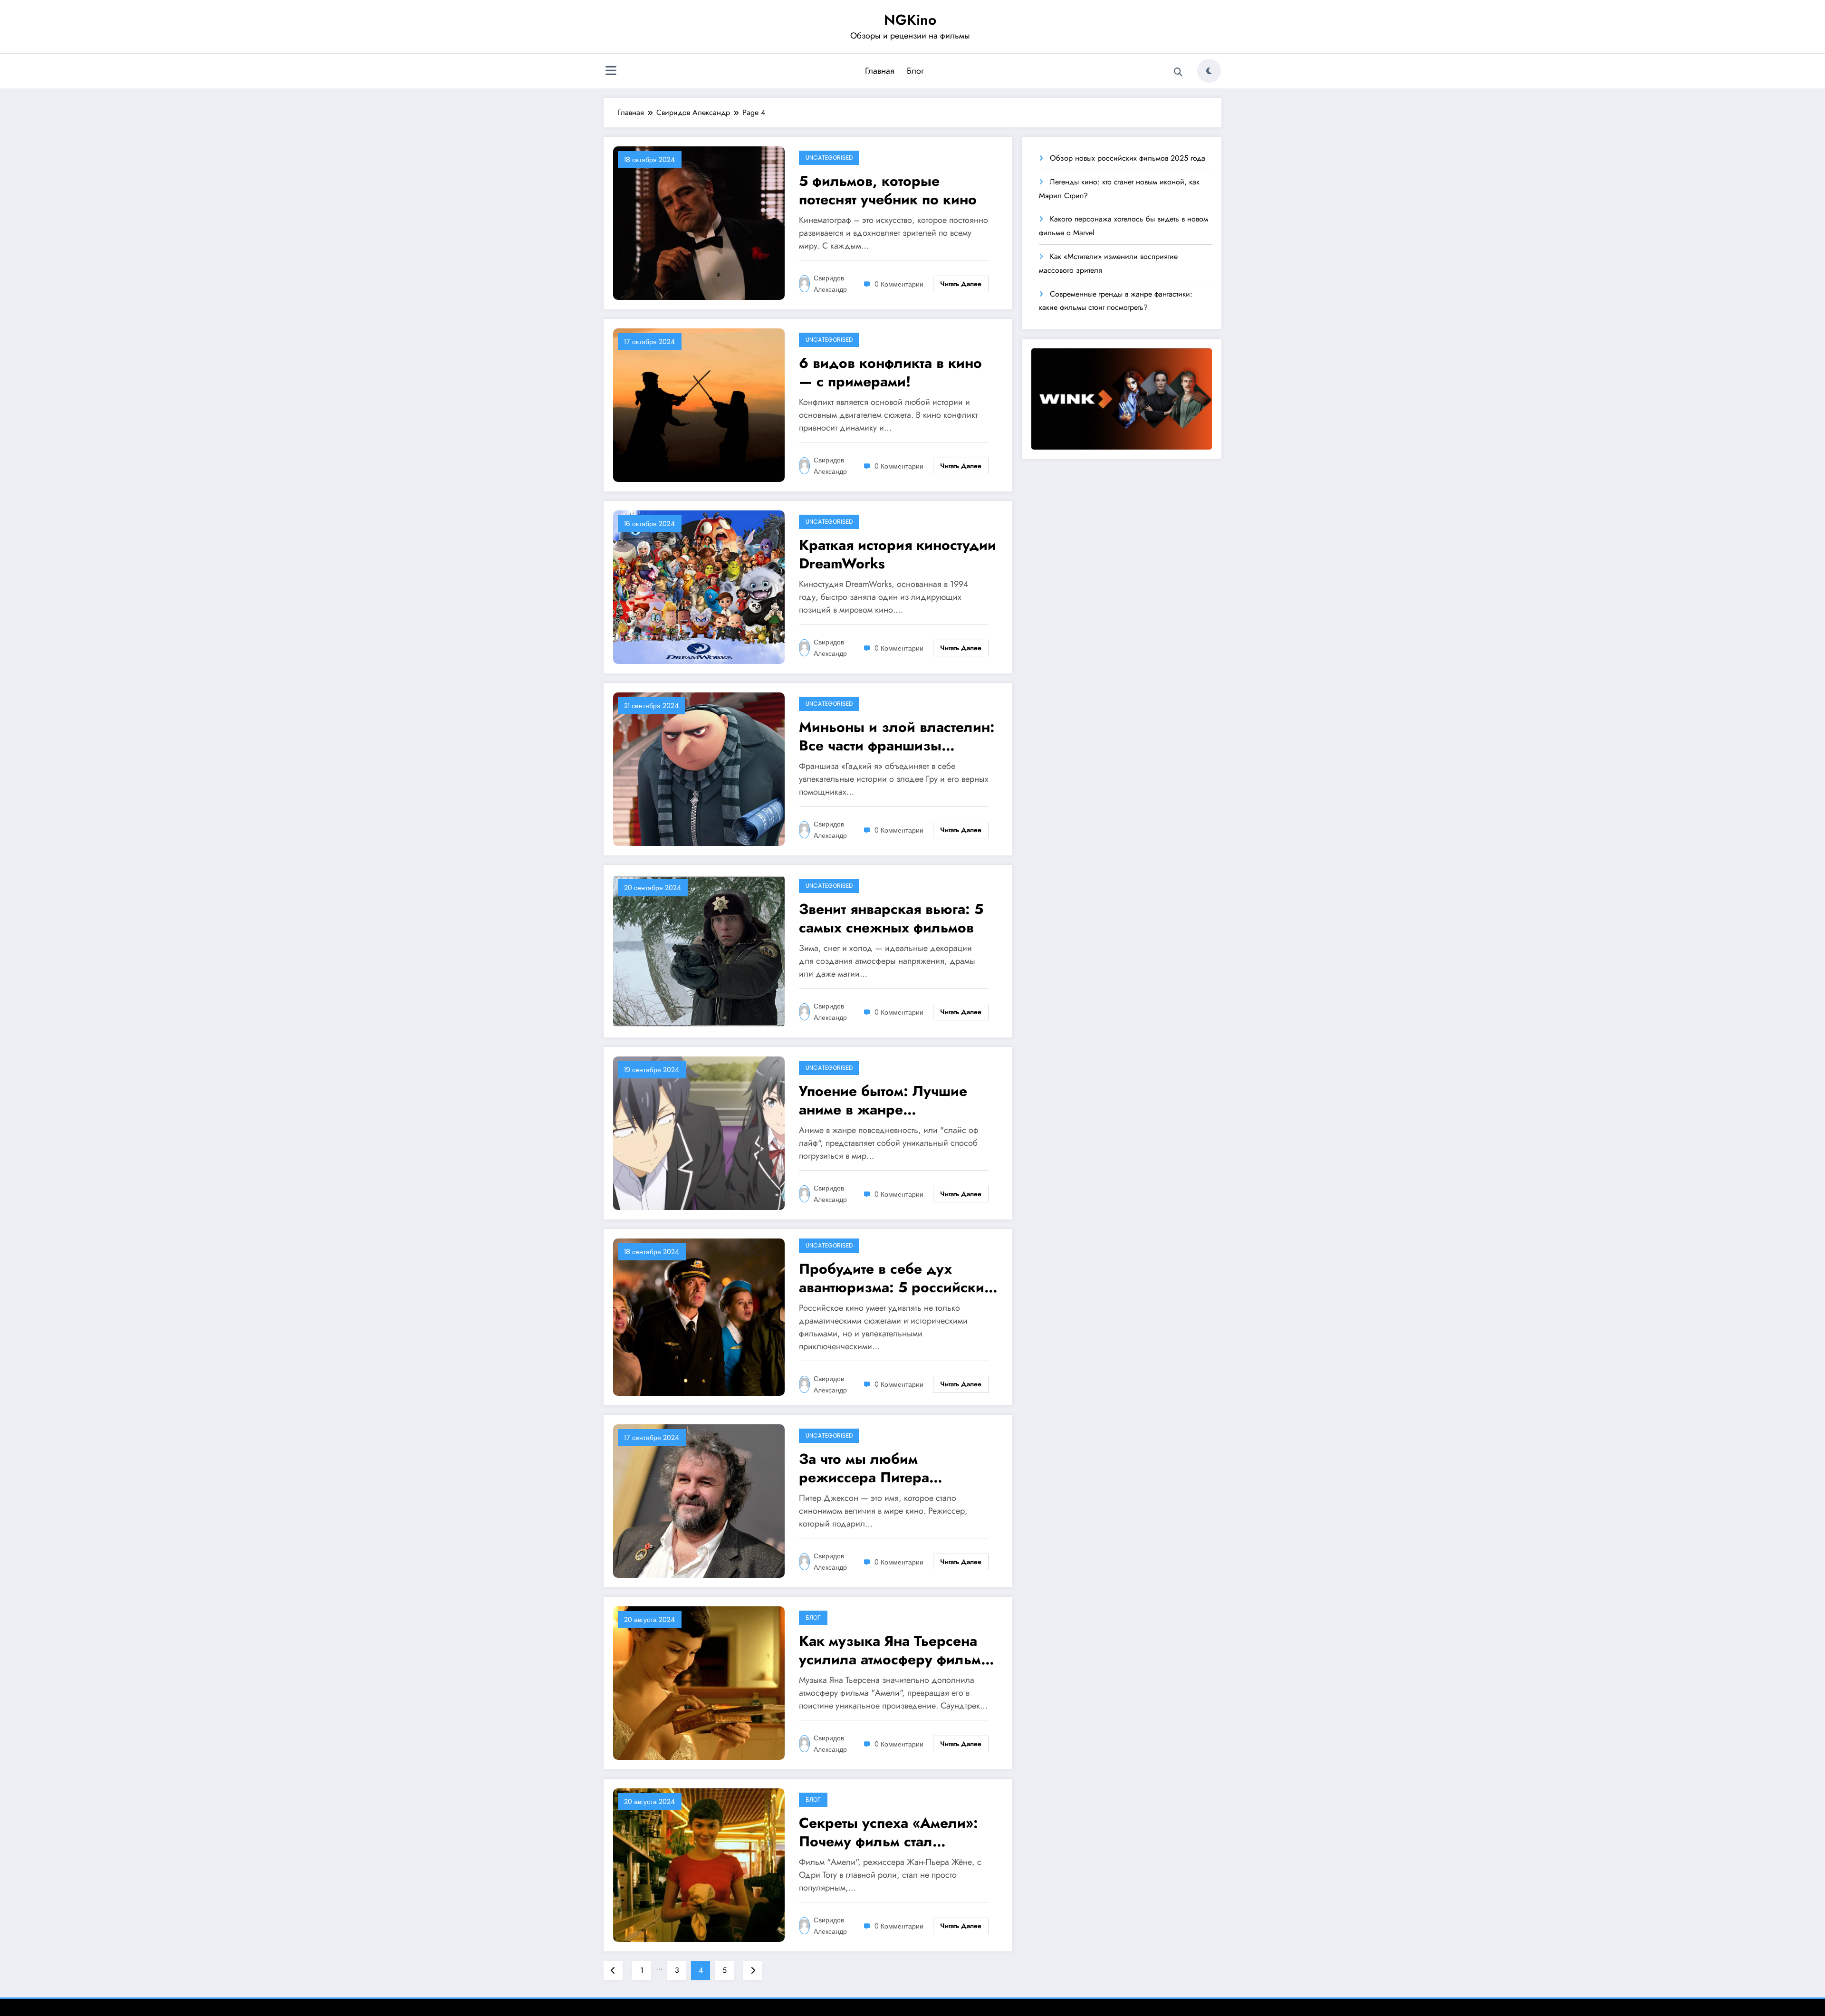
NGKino (910, 20)
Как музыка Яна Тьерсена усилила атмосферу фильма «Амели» (894, 1650)
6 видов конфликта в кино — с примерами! (890, 372)
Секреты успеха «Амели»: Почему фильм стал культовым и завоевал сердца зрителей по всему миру (891, 1832)
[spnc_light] (1209, 71)
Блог (915, 71)
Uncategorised (829, 158)
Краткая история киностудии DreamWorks (898, 554)
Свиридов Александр (830, 284)
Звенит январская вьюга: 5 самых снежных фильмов (891, 918)
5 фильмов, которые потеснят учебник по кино (888, 190)
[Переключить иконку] (611, 72)
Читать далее (961, 284)
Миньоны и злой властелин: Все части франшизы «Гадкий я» (897, 736)
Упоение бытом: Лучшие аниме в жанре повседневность (883, 1100)
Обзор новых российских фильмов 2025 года (1128, 158)
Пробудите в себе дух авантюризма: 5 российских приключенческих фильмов (895, 1278)
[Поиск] (1178, 72)
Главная (880, 71)
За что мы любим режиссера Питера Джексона (864, 1468)
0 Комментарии (899, 284)
